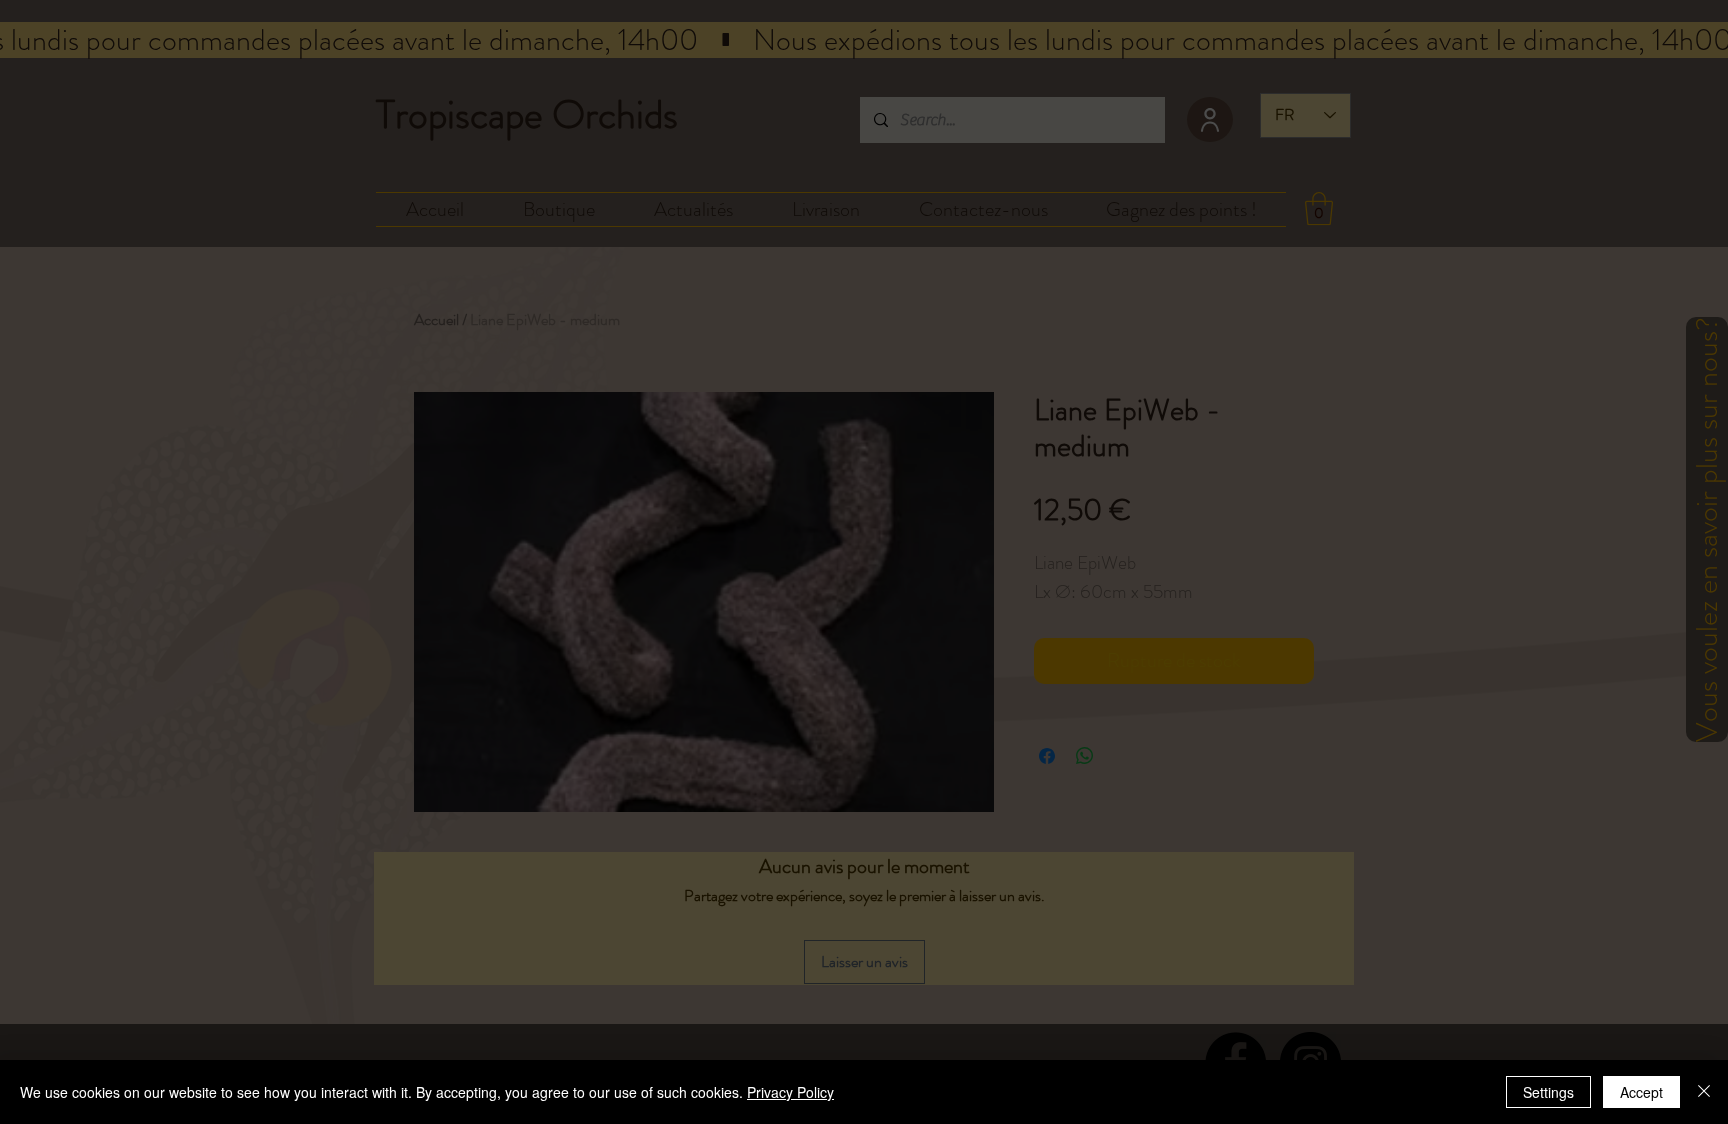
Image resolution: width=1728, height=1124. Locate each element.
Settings (1548, 1092)
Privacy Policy (790, 1092)
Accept (1641, 1092)
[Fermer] (1704, 1092)
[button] (1243, 392)
